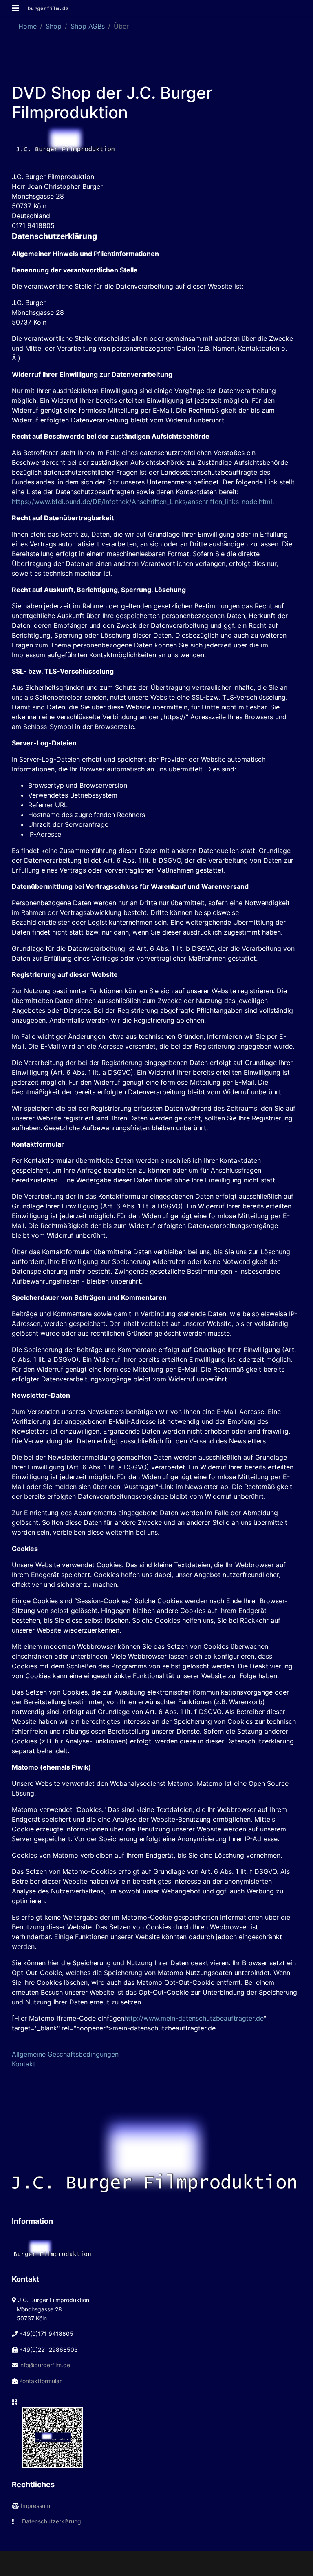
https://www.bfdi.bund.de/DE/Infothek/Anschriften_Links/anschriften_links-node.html (142, 502)
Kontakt (24, 2064)
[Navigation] (15, 8)
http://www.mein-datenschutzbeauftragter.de (194, 2018)
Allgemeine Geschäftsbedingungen (65, 2054)
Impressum (35, 2506)
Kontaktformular (40, 2381)
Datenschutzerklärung (52, 2521)
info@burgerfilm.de (45, 2365)
